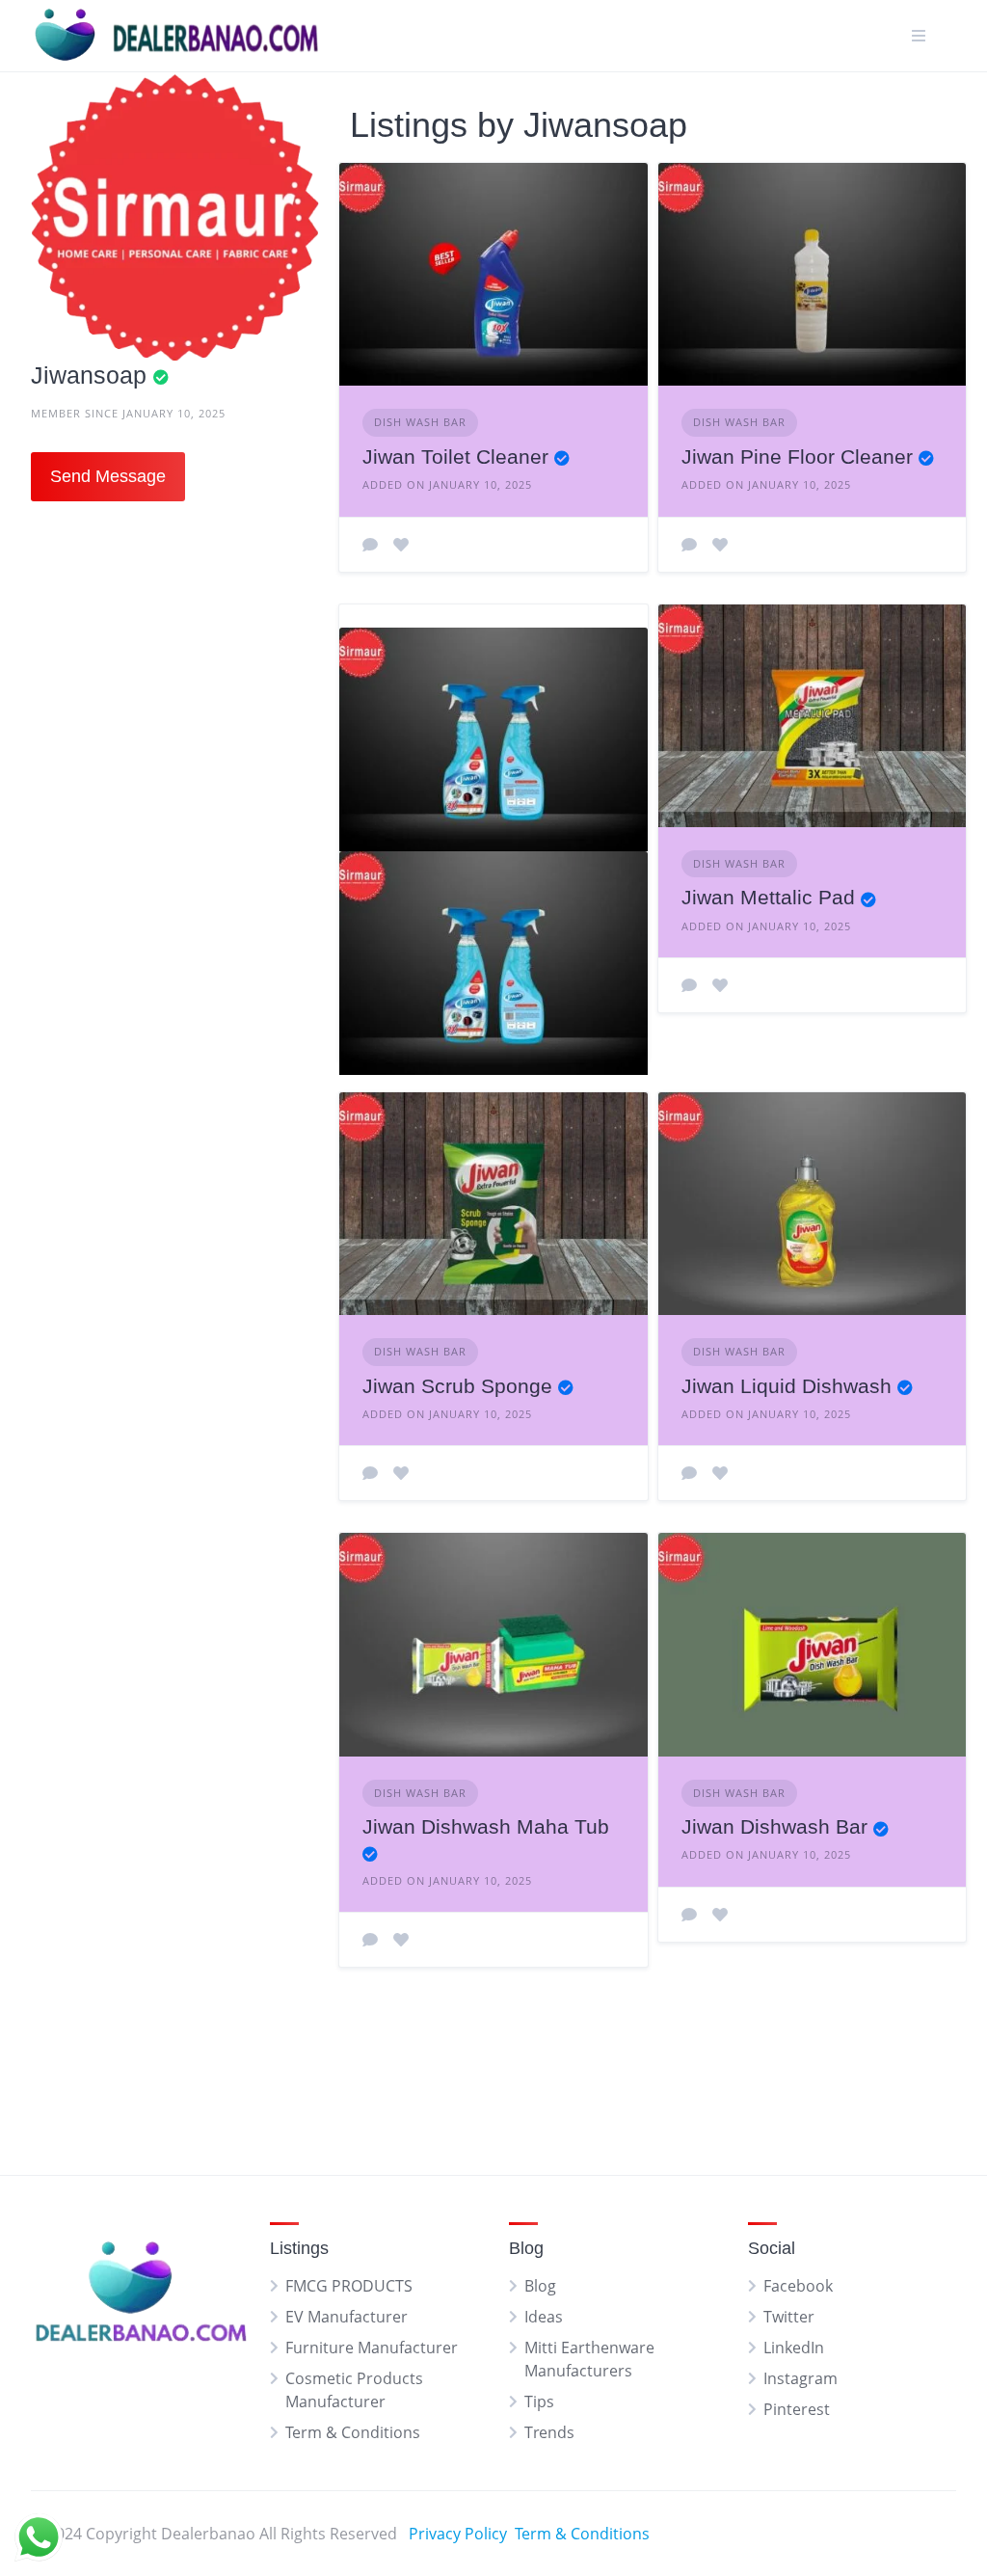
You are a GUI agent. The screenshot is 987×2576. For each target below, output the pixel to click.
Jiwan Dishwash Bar (774, 1826)
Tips (539, 2402)
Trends (549, 2432)
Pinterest (797, 2409)
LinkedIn (794, 2348)
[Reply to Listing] (370, 545)
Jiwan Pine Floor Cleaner (797, 456)
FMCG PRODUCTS (349, 2286)
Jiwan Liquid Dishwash (787, 1386)
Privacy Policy (458, 2534)
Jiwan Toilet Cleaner (455, 456)
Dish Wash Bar (420, 422)
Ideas (544, 2317)
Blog (540, 2286)
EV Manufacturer (347, 2317)
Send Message (108, 476)
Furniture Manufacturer (372, 2348)
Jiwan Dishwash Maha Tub (486, 1826)
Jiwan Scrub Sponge (457, 1386)
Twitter (789, 2317)
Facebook (798, 2286)
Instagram (800, 2378)
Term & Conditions (353, 2432)
